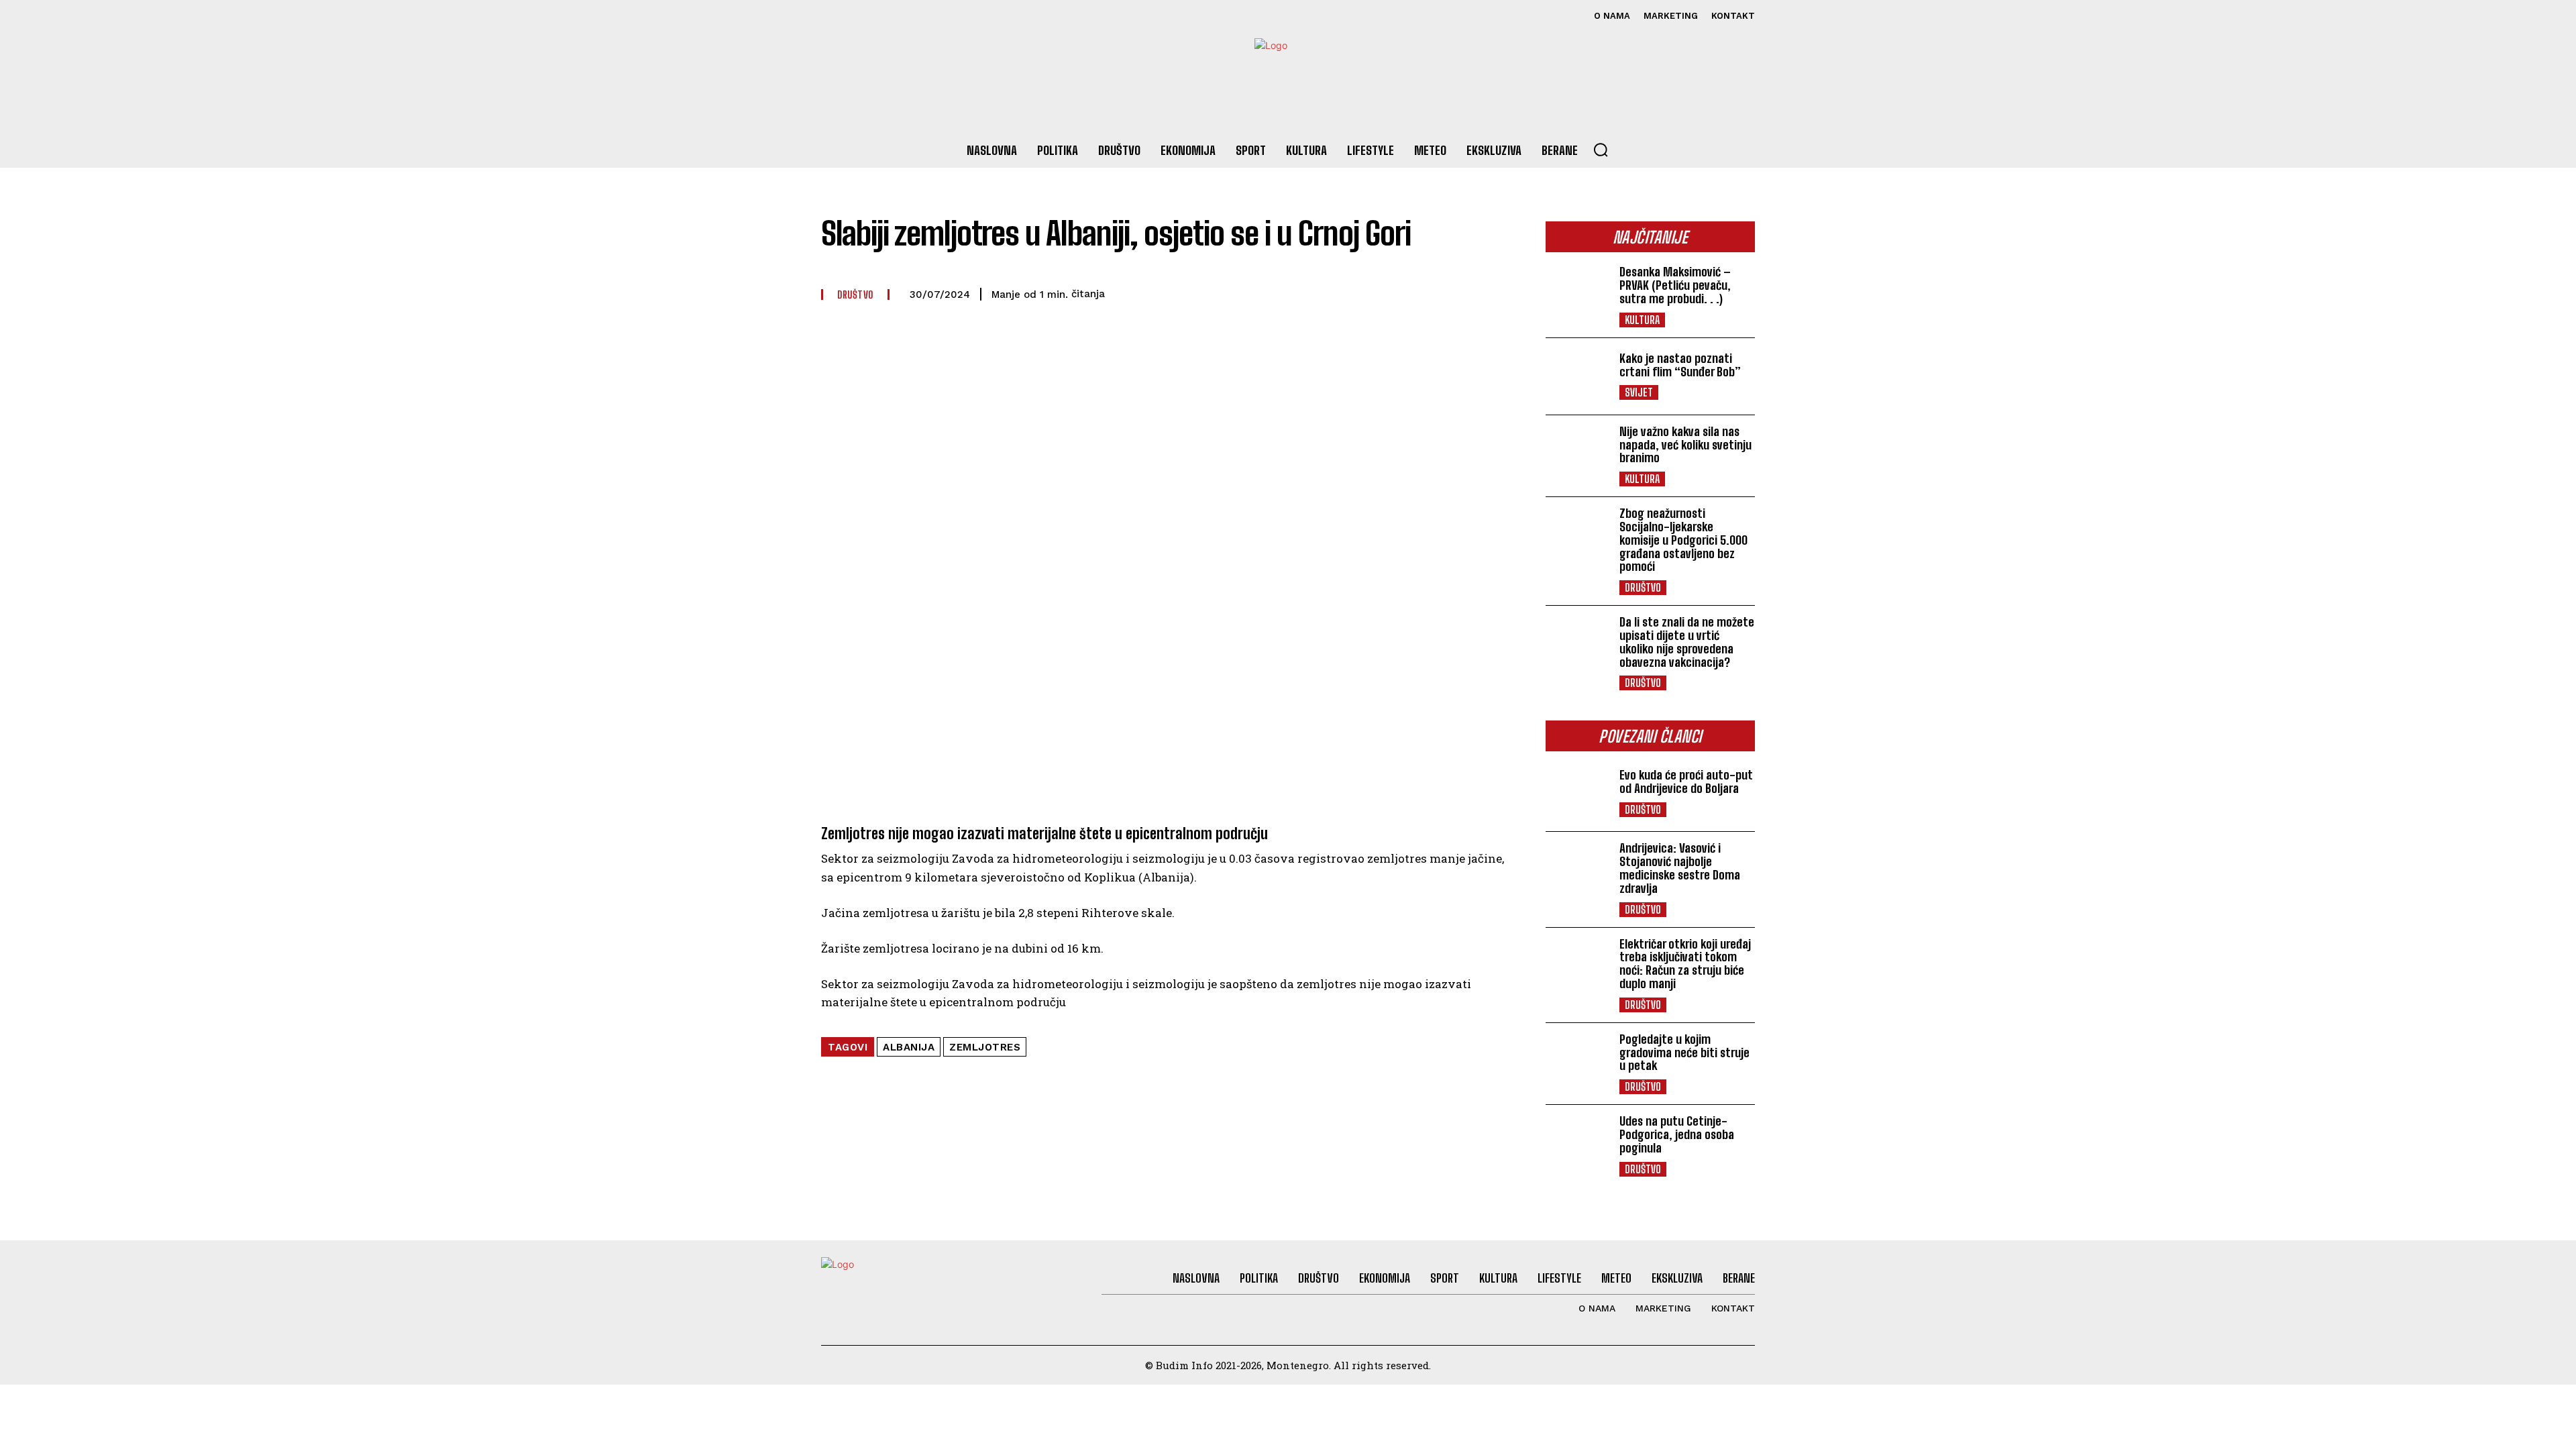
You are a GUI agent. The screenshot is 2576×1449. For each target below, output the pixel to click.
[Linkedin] (1437, 292)
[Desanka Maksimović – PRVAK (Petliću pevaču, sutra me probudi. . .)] (1577, 294)
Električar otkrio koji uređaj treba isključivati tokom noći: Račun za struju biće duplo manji (1685, 964)
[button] (1601, 150)
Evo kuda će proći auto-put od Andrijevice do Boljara (1686, 782)
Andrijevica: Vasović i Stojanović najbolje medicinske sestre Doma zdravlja (1680, 868)
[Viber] (1344, 292)
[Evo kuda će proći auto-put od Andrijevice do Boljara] (1577, 793)
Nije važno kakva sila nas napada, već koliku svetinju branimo (1685, 445)
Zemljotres (985, 1047)
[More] (1499, 292)
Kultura (1642, 320)
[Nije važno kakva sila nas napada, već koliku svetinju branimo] (1577, 453)
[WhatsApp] (1375, 292)
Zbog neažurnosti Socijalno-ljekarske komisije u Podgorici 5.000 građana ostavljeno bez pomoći (1683, 540)
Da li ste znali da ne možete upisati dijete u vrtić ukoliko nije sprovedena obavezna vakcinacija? (1687, 642)
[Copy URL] (1468, 292)
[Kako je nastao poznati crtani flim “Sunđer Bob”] (1577, 376)
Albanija (909, 1047)
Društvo (1643, 587)
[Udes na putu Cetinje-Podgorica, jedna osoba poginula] (1577, 1143)
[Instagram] (863, 16)
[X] (893, 16)
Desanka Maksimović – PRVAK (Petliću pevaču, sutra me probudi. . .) (1675, 285)
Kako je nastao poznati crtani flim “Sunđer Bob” (1680, 365)
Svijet (1639, 392)
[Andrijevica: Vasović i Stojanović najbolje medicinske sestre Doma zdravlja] (1577, 870)
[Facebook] (833, 16)
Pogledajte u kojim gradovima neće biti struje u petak (1684, 1053)
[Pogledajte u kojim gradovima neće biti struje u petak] (1577, 1061)
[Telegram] (1406, 292)
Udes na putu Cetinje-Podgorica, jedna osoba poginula (1677, 1134)
